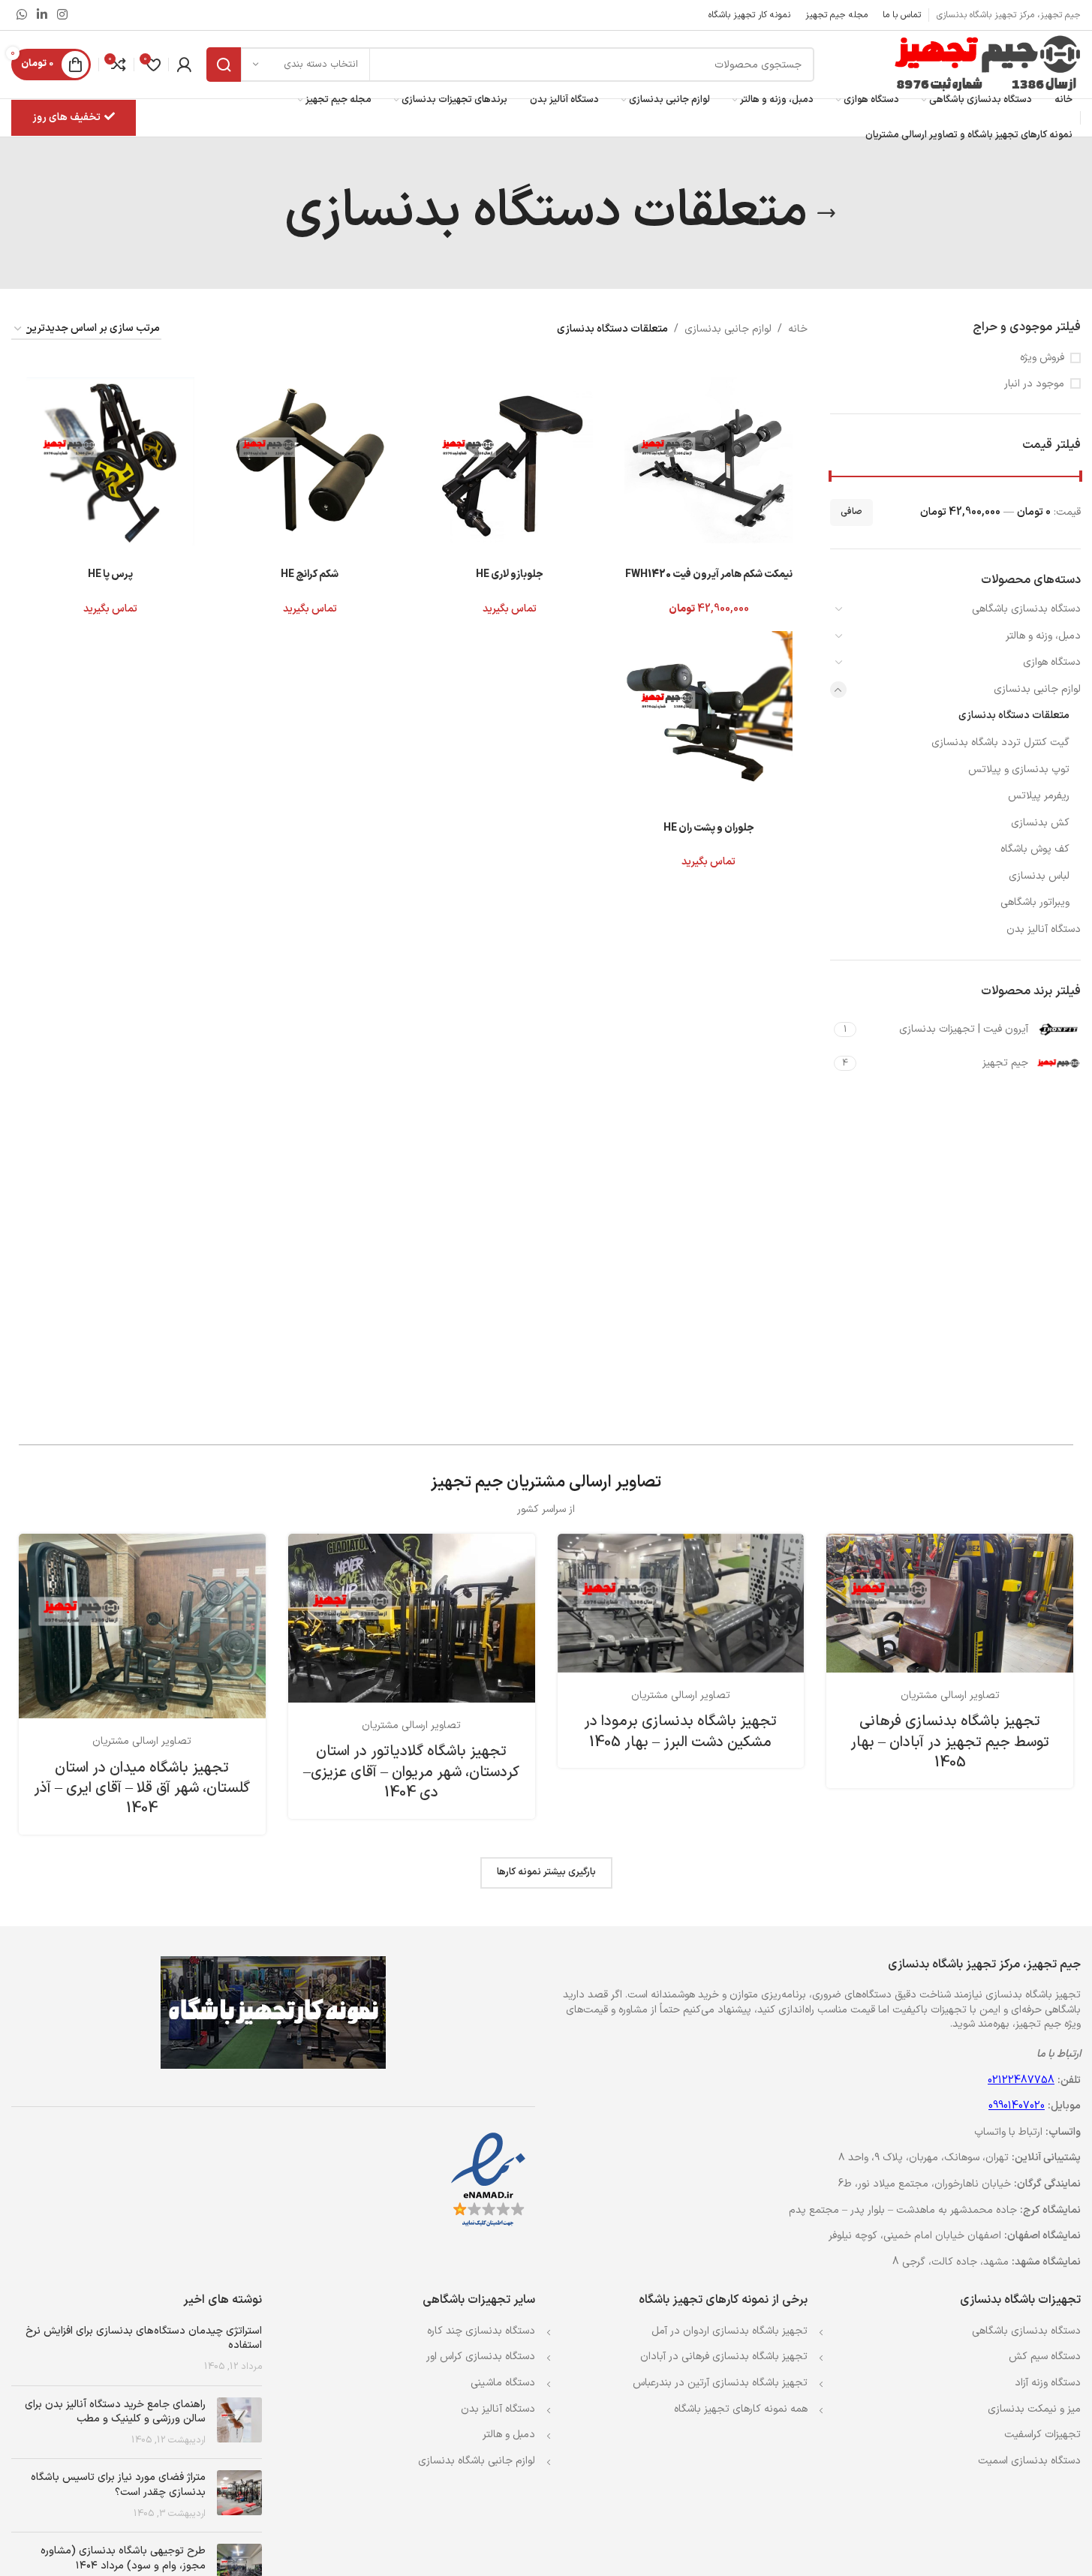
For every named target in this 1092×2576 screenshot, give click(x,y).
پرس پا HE (110, 574)
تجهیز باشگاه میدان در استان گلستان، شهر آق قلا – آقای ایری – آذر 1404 (142, 1788)
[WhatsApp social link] (21, 15)
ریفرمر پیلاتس (1039, 796)
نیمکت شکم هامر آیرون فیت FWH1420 (709, 574)
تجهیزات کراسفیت (1042, 2435)
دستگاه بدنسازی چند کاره (481, 2331)
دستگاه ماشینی (503, 2383)
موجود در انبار (1034, 384)
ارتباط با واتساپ (1008, 2132)
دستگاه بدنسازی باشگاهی (1026, 609)
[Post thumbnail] (239, 2423)
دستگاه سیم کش (1045, 2357)
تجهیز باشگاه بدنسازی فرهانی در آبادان (724, 2357)
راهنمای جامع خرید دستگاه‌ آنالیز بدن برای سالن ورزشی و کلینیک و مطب (115, 2412)
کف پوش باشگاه (1035, 849)
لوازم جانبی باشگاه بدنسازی (477, 2461)
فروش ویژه (1042, 358)
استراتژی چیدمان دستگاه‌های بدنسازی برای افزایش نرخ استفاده (144, 2339)
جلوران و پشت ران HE (709, 828)
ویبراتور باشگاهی (1035, 902)
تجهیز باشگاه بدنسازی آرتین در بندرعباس (720, 2383)
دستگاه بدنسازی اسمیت (1029, 2461)
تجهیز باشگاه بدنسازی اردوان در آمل (730, 2331)
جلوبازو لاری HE (510, 574)
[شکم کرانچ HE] (310, 461)
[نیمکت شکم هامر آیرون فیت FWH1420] (708, 461)
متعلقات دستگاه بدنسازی (1014, 715)
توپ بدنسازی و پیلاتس (1019, 769)
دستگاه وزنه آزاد (1048, 2383)
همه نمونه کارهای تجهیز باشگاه (741, 2409)
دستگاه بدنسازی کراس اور (481, 2357)
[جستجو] (224, 65)
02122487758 (1021, 2080)
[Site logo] (987, 64)
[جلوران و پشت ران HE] (708, 715)
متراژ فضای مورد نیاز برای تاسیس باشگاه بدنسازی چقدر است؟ (118, 2485)
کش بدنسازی (1040, 823)
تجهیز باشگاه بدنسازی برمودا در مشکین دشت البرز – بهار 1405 (680, 1731)
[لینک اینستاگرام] (63, 15)
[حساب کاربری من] (184, 65)
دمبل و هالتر (509, 2435)
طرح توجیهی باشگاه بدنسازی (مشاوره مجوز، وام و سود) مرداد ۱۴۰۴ (123, 2558)
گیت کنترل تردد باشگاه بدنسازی (1000, 742)
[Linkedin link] (42, 15)
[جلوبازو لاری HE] (510, 461)
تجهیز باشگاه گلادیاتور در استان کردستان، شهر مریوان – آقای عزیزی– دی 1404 (411, 1772)
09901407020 (1017, 2106)
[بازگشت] (826, 213)
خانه (798, 329)
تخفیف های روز (66, 117)
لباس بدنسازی (1039, 876)
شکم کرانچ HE (310, 574)
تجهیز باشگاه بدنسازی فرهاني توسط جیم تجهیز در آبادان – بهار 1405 (950, 1742)
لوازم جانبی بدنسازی (1037, 689)
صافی (851, 512)
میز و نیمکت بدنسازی (1034, 2409)
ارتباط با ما (1059, 2054)
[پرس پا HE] (110, 461)
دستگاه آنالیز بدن (1044, 929)
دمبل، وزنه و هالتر (1043, 636)
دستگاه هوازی (1052, 662)
